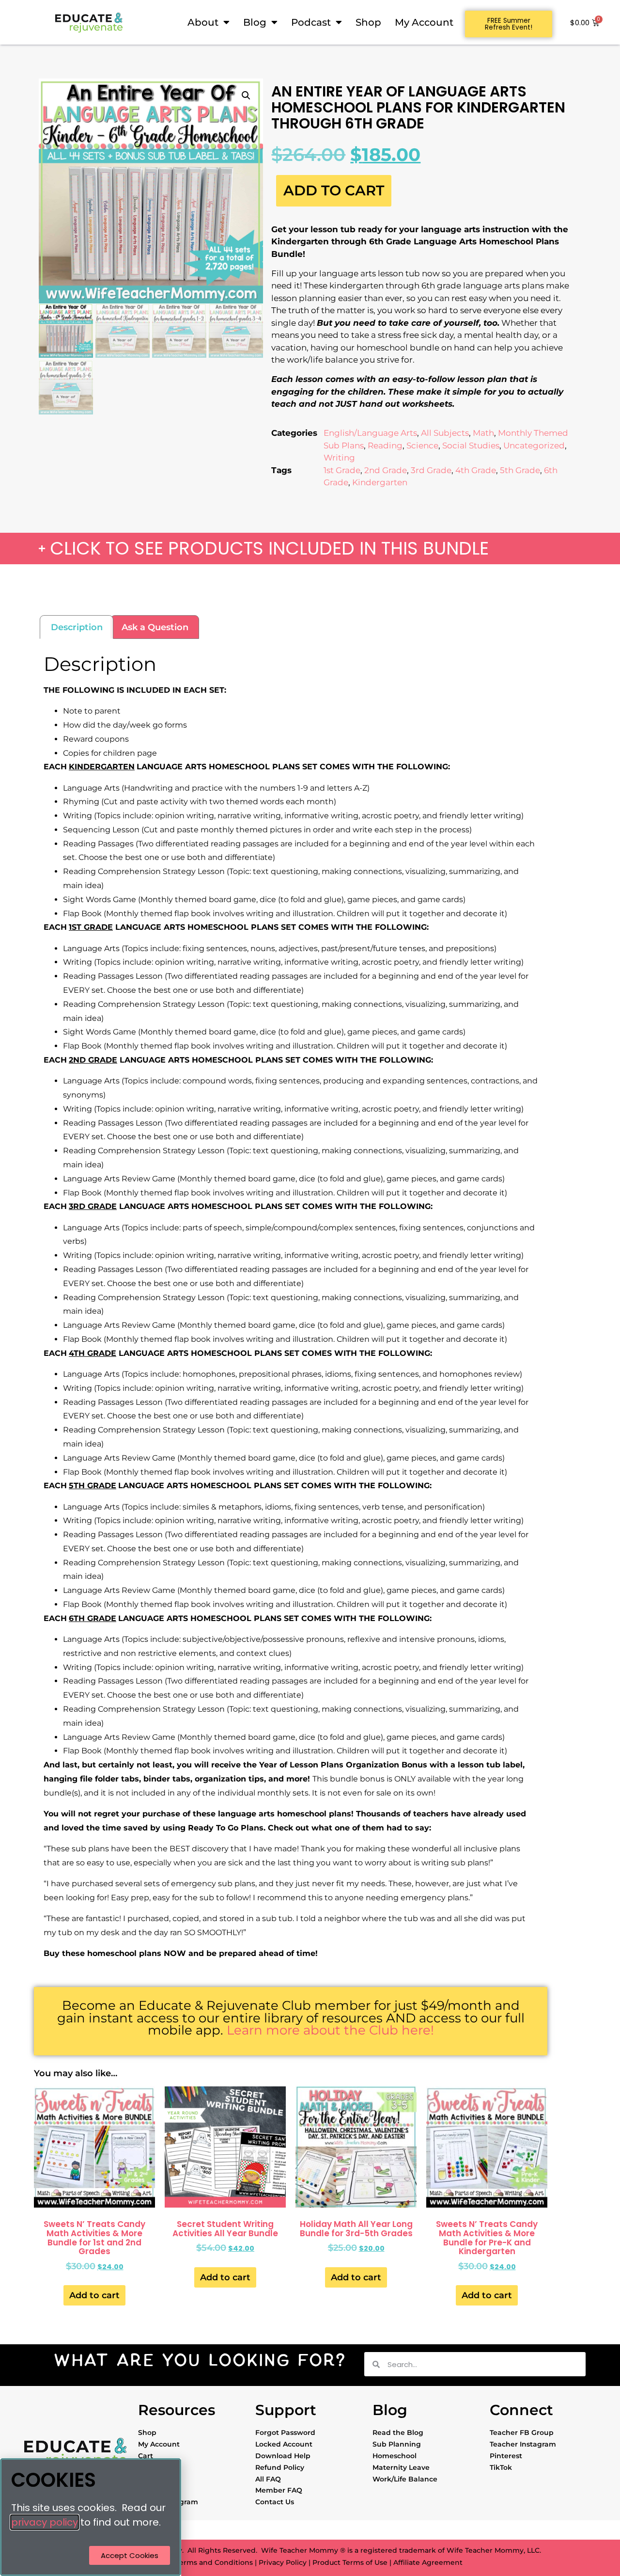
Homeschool (395, 2456)
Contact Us (275, 2502)
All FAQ (268, 2479)
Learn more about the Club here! (330, 2030)
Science (422, 445)
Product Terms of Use (350, 2562)
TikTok (501, 2467)
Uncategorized (534, 445)
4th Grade (476, 470)
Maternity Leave (401, 2467)
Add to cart (334, 190)
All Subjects (445, 433)
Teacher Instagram (523, 2444)
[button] (246, 95)
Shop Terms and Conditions (204, 2562)
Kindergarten (380, 482)
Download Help (283, 2456)
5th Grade (520, 470)
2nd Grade (386, 470)
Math (483, 433)
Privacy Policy (283, 2562)
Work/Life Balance (405, 2479)
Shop (368, 22)
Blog (255, 22)
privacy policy (45, 2522)
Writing (339, 458)
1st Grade (342, 470)
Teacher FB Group (522, 2433)
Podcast (311, 22)
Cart (146, 2456)
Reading (385, 445)
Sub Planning (397, 2444)
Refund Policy (280, 2467)
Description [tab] (77, 627)
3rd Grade (431, 470)
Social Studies (471, 445)
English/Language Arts (370, 433)
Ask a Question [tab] (155, 627)
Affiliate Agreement (428, 2562)
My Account (424, 22)
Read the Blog (398, 2433)
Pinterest (506, 2456)
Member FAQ (279, 2490)
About (203, 22)
